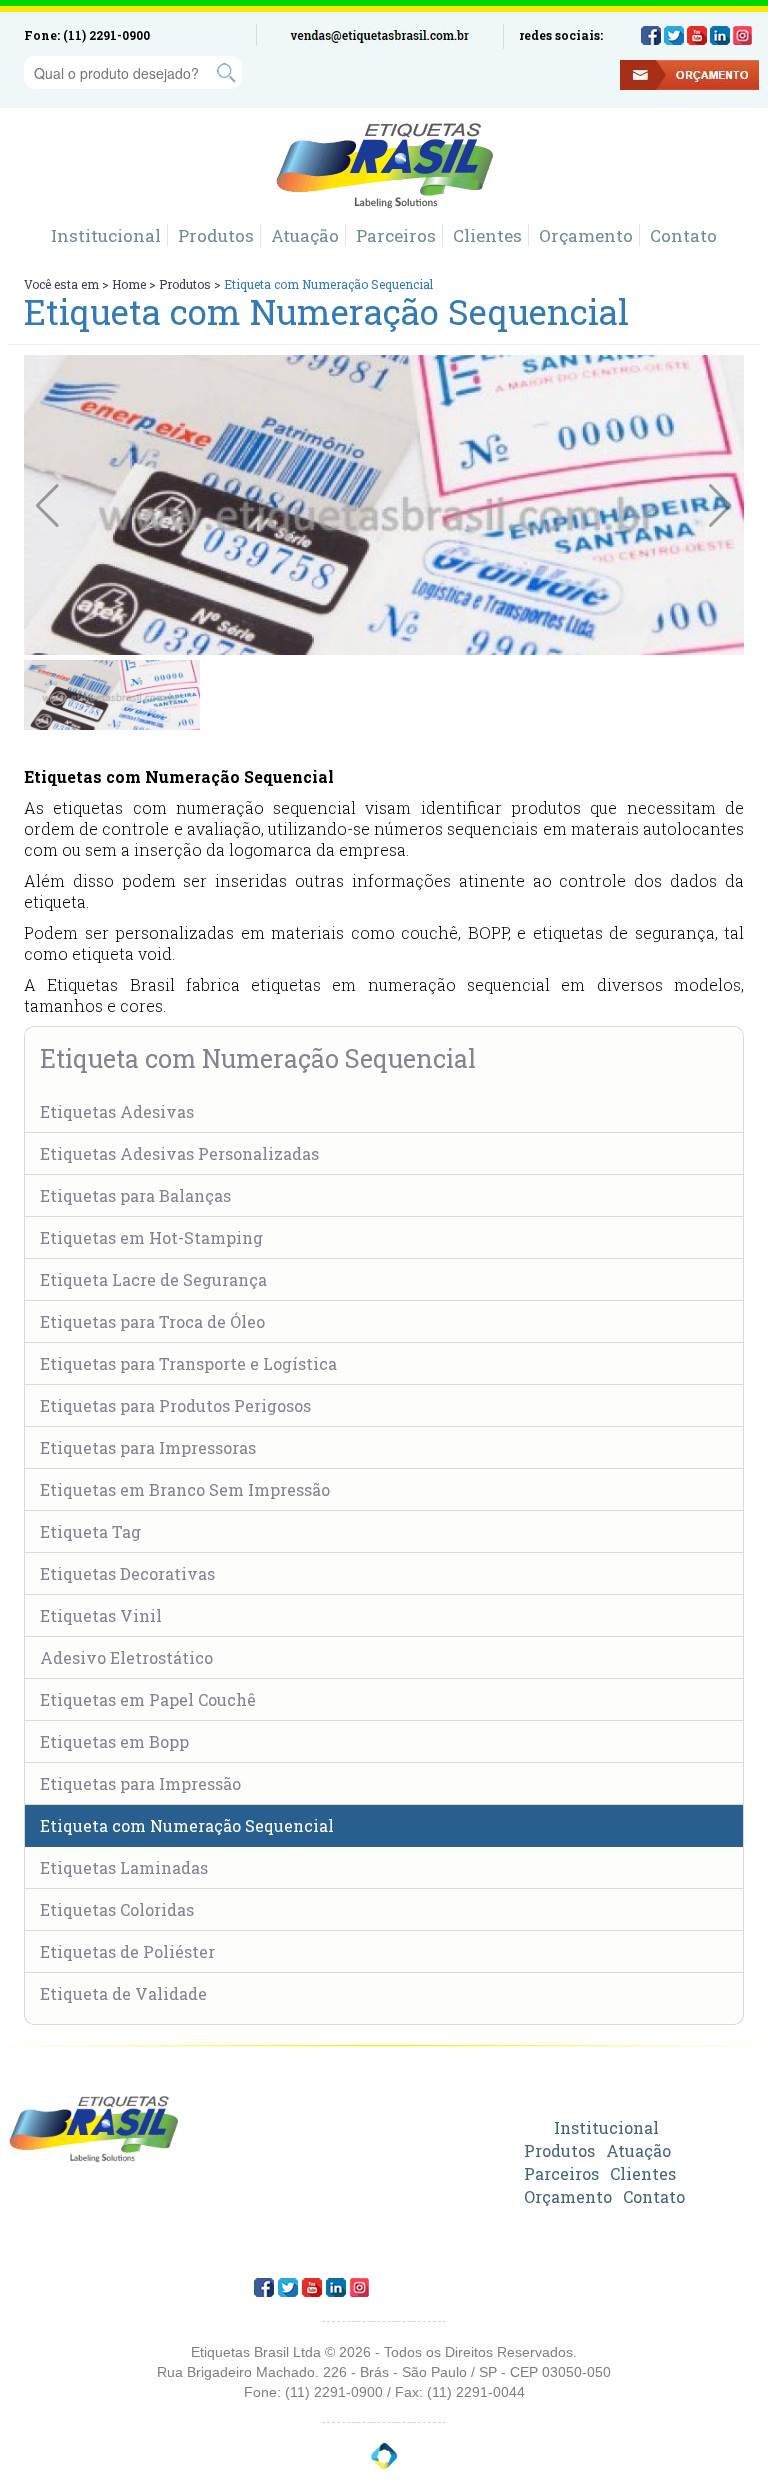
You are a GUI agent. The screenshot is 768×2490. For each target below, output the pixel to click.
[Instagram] (742, 35)
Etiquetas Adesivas (117, 1111)
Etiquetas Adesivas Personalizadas (179, 1153)
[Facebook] (651, 35)
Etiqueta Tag (90, 1531)
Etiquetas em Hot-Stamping (151, 1237)
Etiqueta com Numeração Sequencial (187, 1825)
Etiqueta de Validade (123, 1993)
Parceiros (396, 235)
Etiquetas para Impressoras (148, 1447)
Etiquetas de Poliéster (127, 1951)
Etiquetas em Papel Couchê (148, 1699)
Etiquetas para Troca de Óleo (152, 1321)
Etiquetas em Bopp (114, 1741)
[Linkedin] (720, 35)
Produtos (216, 235)
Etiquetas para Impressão (140, 1783)
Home (129, 284)
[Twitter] (674, 35)
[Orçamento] (579, 77)
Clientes (487, 235)
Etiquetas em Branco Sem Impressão (185, 1489)
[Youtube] (697, 35)
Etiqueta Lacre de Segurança (153, 1279)
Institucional (106, 235)
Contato (683, 235)
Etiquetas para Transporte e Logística (188, 1363)
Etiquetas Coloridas (117, 1909)
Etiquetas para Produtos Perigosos (175, 1405)
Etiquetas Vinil (101, 1615)
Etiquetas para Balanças (135, 1195)
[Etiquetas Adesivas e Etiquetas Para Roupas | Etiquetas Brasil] (384, 166)
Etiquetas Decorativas (127, 1573)
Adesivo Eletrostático (126, 1657)
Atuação (305, 235)
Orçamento (586, 235)
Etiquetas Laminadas (124, 1867)
